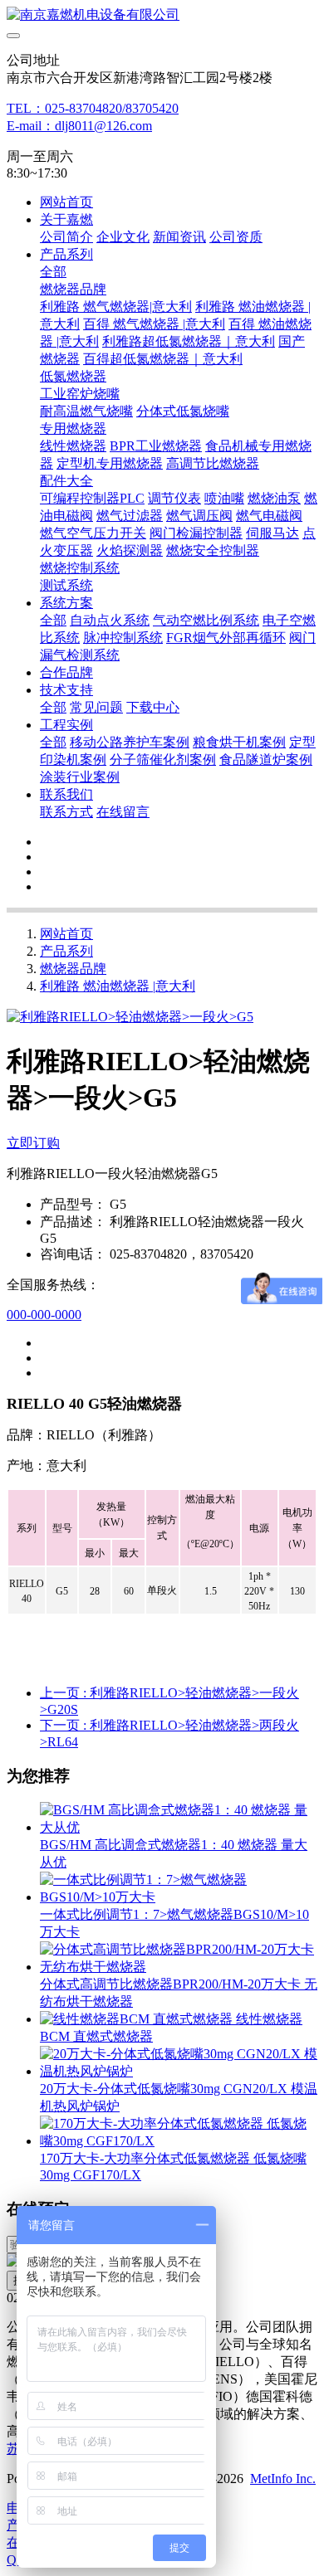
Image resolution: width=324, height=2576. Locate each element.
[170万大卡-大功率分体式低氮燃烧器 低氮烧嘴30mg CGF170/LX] (179, 2141)
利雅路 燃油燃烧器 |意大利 (118, 986)
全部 (53, 272)
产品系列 (66, 951)
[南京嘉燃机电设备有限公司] (162, 15)
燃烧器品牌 (73, 969)
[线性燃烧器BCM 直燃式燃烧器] (138, 2019)
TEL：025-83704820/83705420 (93, 108)
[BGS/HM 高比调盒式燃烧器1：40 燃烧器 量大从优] (179, 1827)
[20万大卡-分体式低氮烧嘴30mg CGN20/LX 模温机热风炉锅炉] (179, 2071)
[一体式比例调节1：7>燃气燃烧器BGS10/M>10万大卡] (179, 1897)
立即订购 (33, 1143)
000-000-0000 (44, 1315)
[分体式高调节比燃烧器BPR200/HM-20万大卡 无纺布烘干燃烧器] (179, 1967)
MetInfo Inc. (283, 2479)
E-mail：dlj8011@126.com (79, 126)
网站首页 (66, 202)
